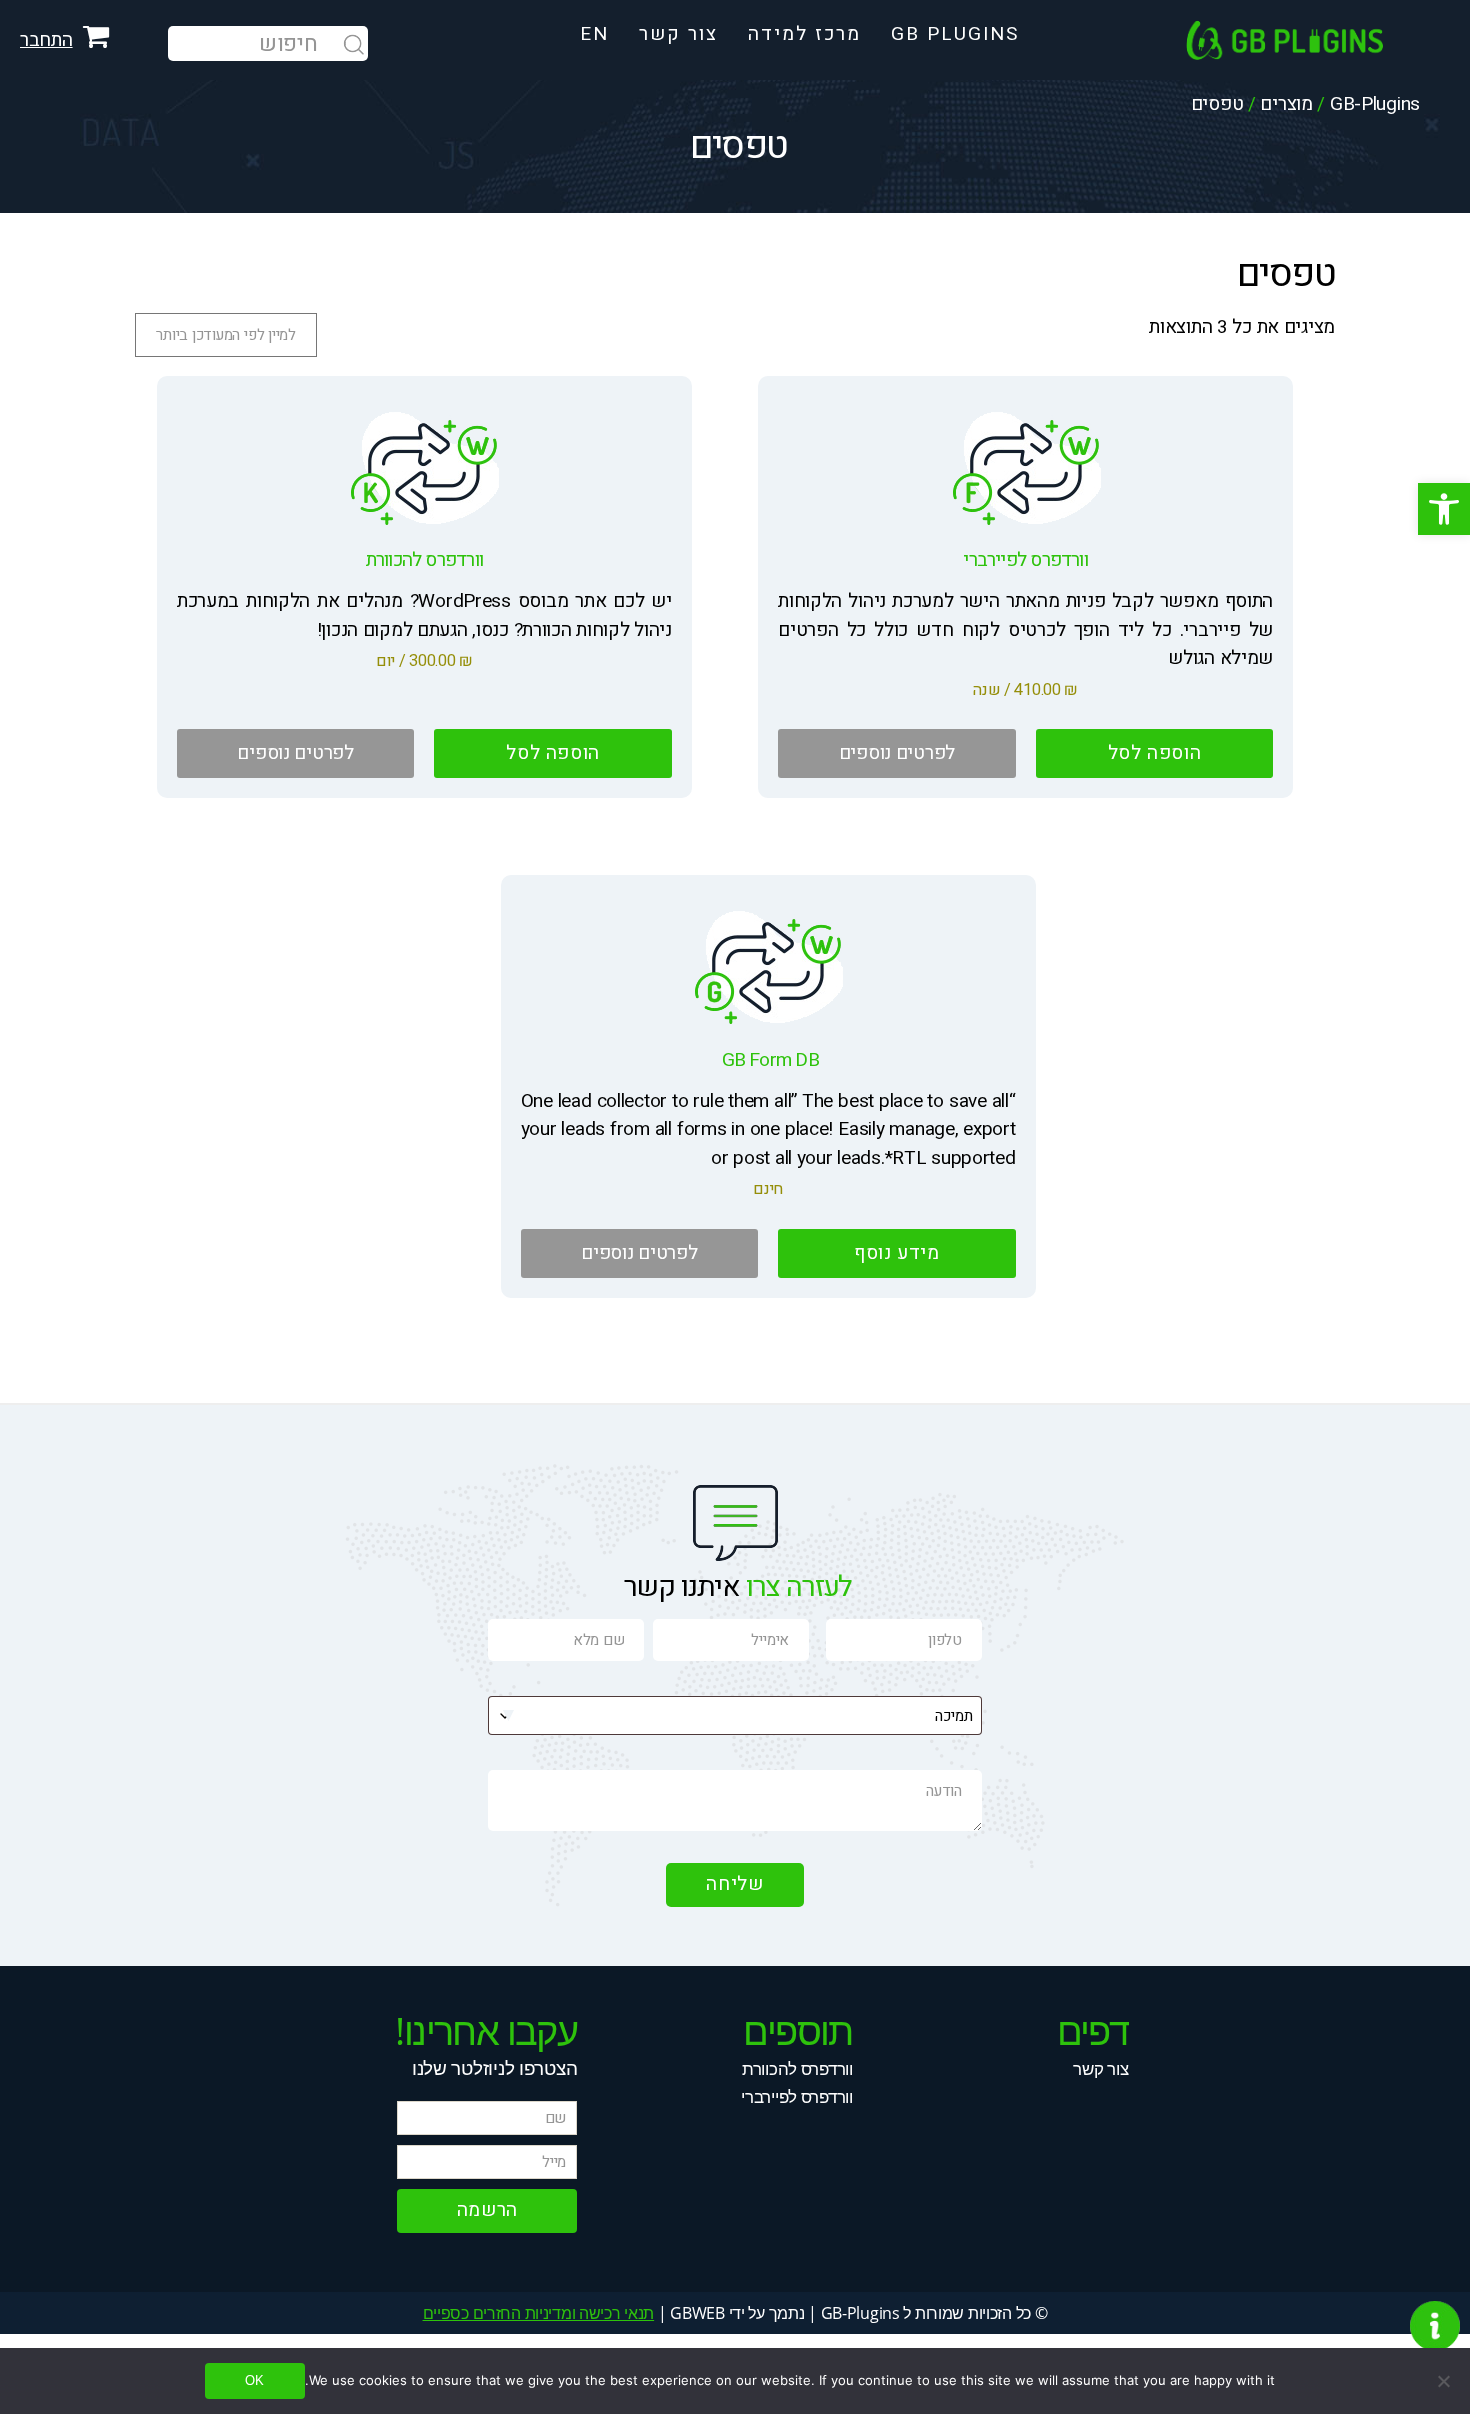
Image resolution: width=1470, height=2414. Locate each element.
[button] (1444, 509)
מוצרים (1286, 104)
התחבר (46, 40)
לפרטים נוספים (897, 753)
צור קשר (1100, 2068)
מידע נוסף (897, 1253)
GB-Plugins (1375, 104)
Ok (255, 2380)
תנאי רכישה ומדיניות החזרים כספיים (539, 2313)
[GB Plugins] (1328, 40)
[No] (1445, 2381)
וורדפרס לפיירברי (796, 2096)
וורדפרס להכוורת (797, 2068)
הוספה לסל (1155, 753)
